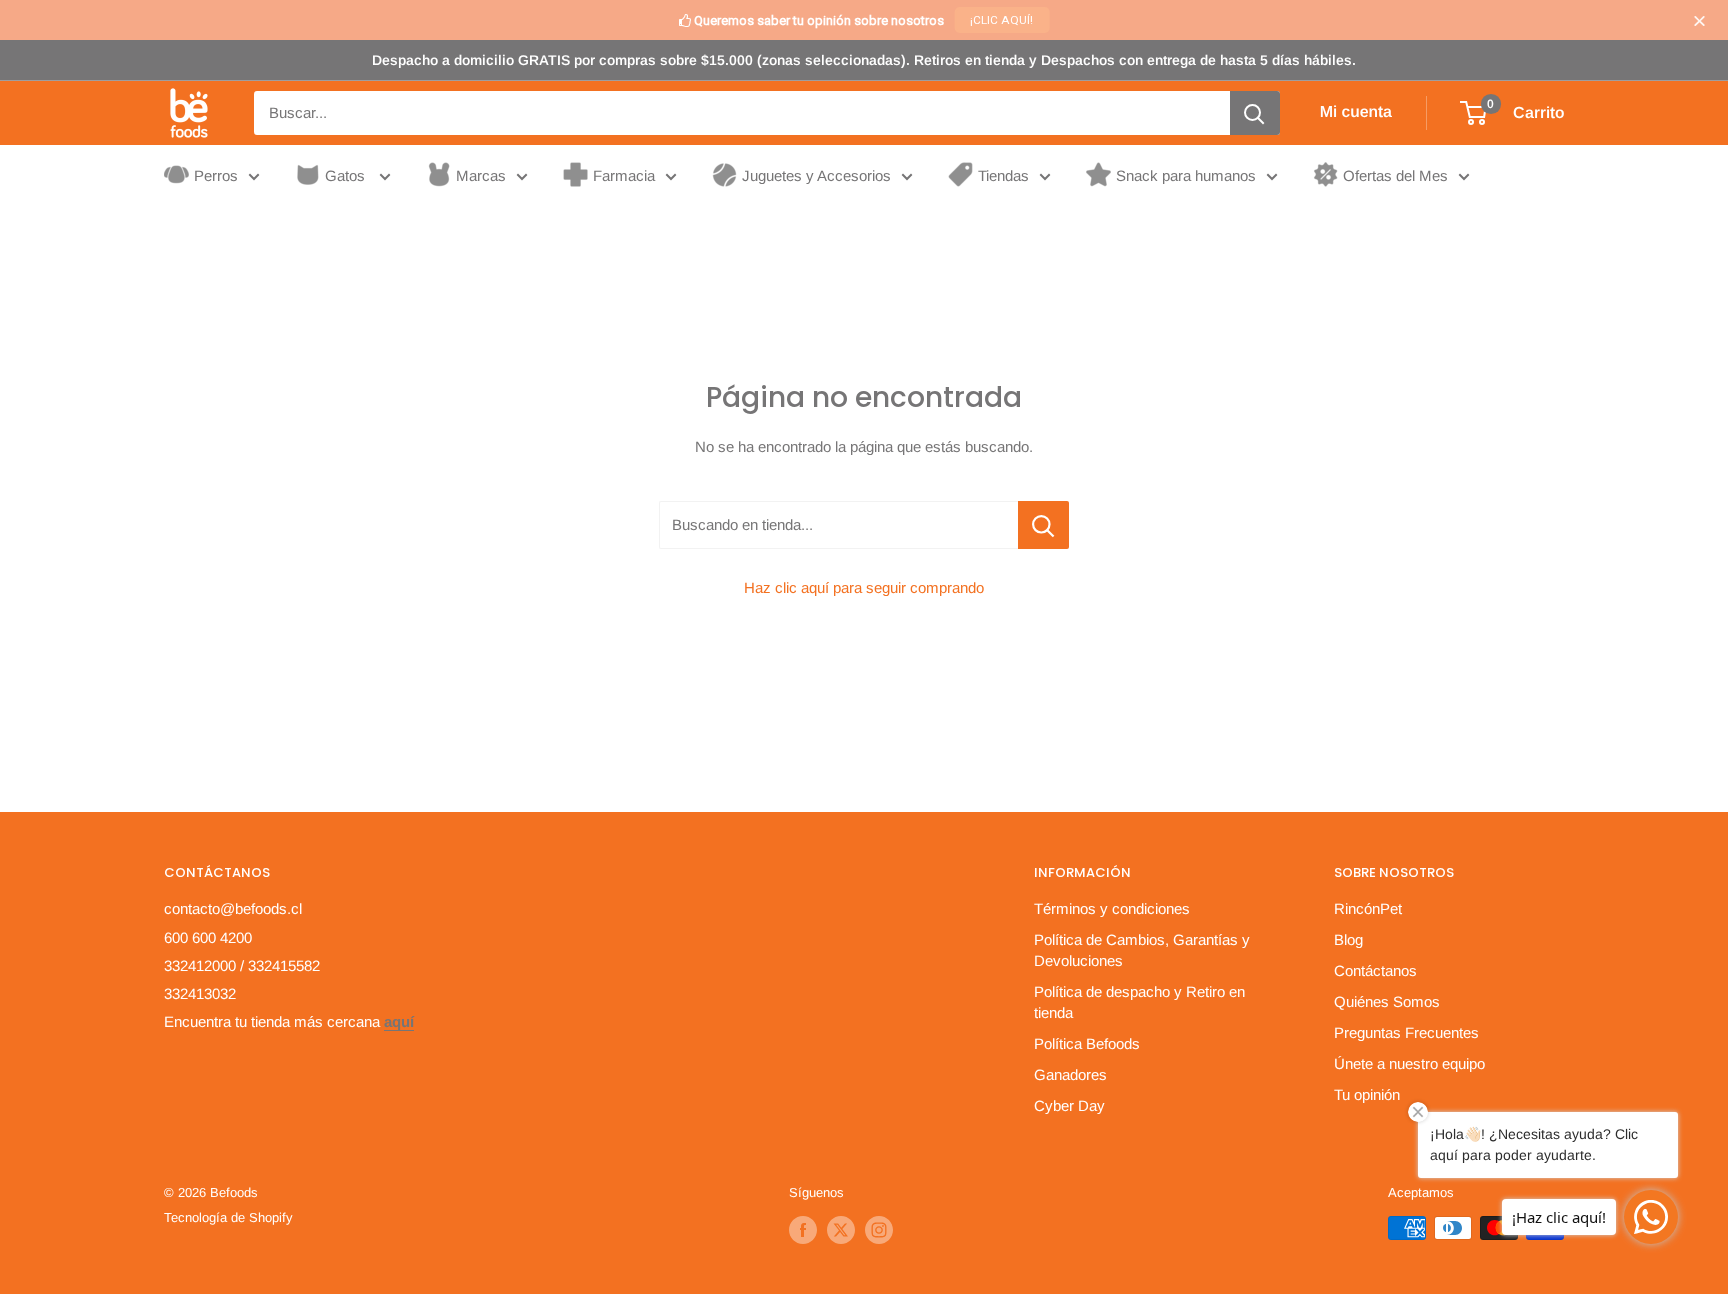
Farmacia (624, 175)
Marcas (481, 175)
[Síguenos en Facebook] (803, 1230)
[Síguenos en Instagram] (879, 1230)
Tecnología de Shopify (228, 1217)
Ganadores (1070, 1074)
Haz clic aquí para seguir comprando (864, 587)
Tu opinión (1367, 1094)
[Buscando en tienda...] (1043, 525)
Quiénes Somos (1387, 1001)
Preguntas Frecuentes (1406, 1032)
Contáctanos (1375, 970)
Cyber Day (1069, 1105)
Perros (216, 175)
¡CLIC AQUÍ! (1001, 20)
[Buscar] (1255, 113)
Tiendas (1003, 175)
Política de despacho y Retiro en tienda (1139, 1002)
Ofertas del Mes (1395, 175)
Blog (1348, 939)
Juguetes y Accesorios (816, 175)
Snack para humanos (1186, 175)
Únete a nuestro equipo (1409, 1063)
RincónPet (1368, 908)
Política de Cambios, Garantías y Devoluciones (1142, 950)
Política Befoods (1087, 1043)
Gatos (347, 175)
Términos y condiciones (1112, 908)
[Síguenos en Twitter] (841, 1230)
